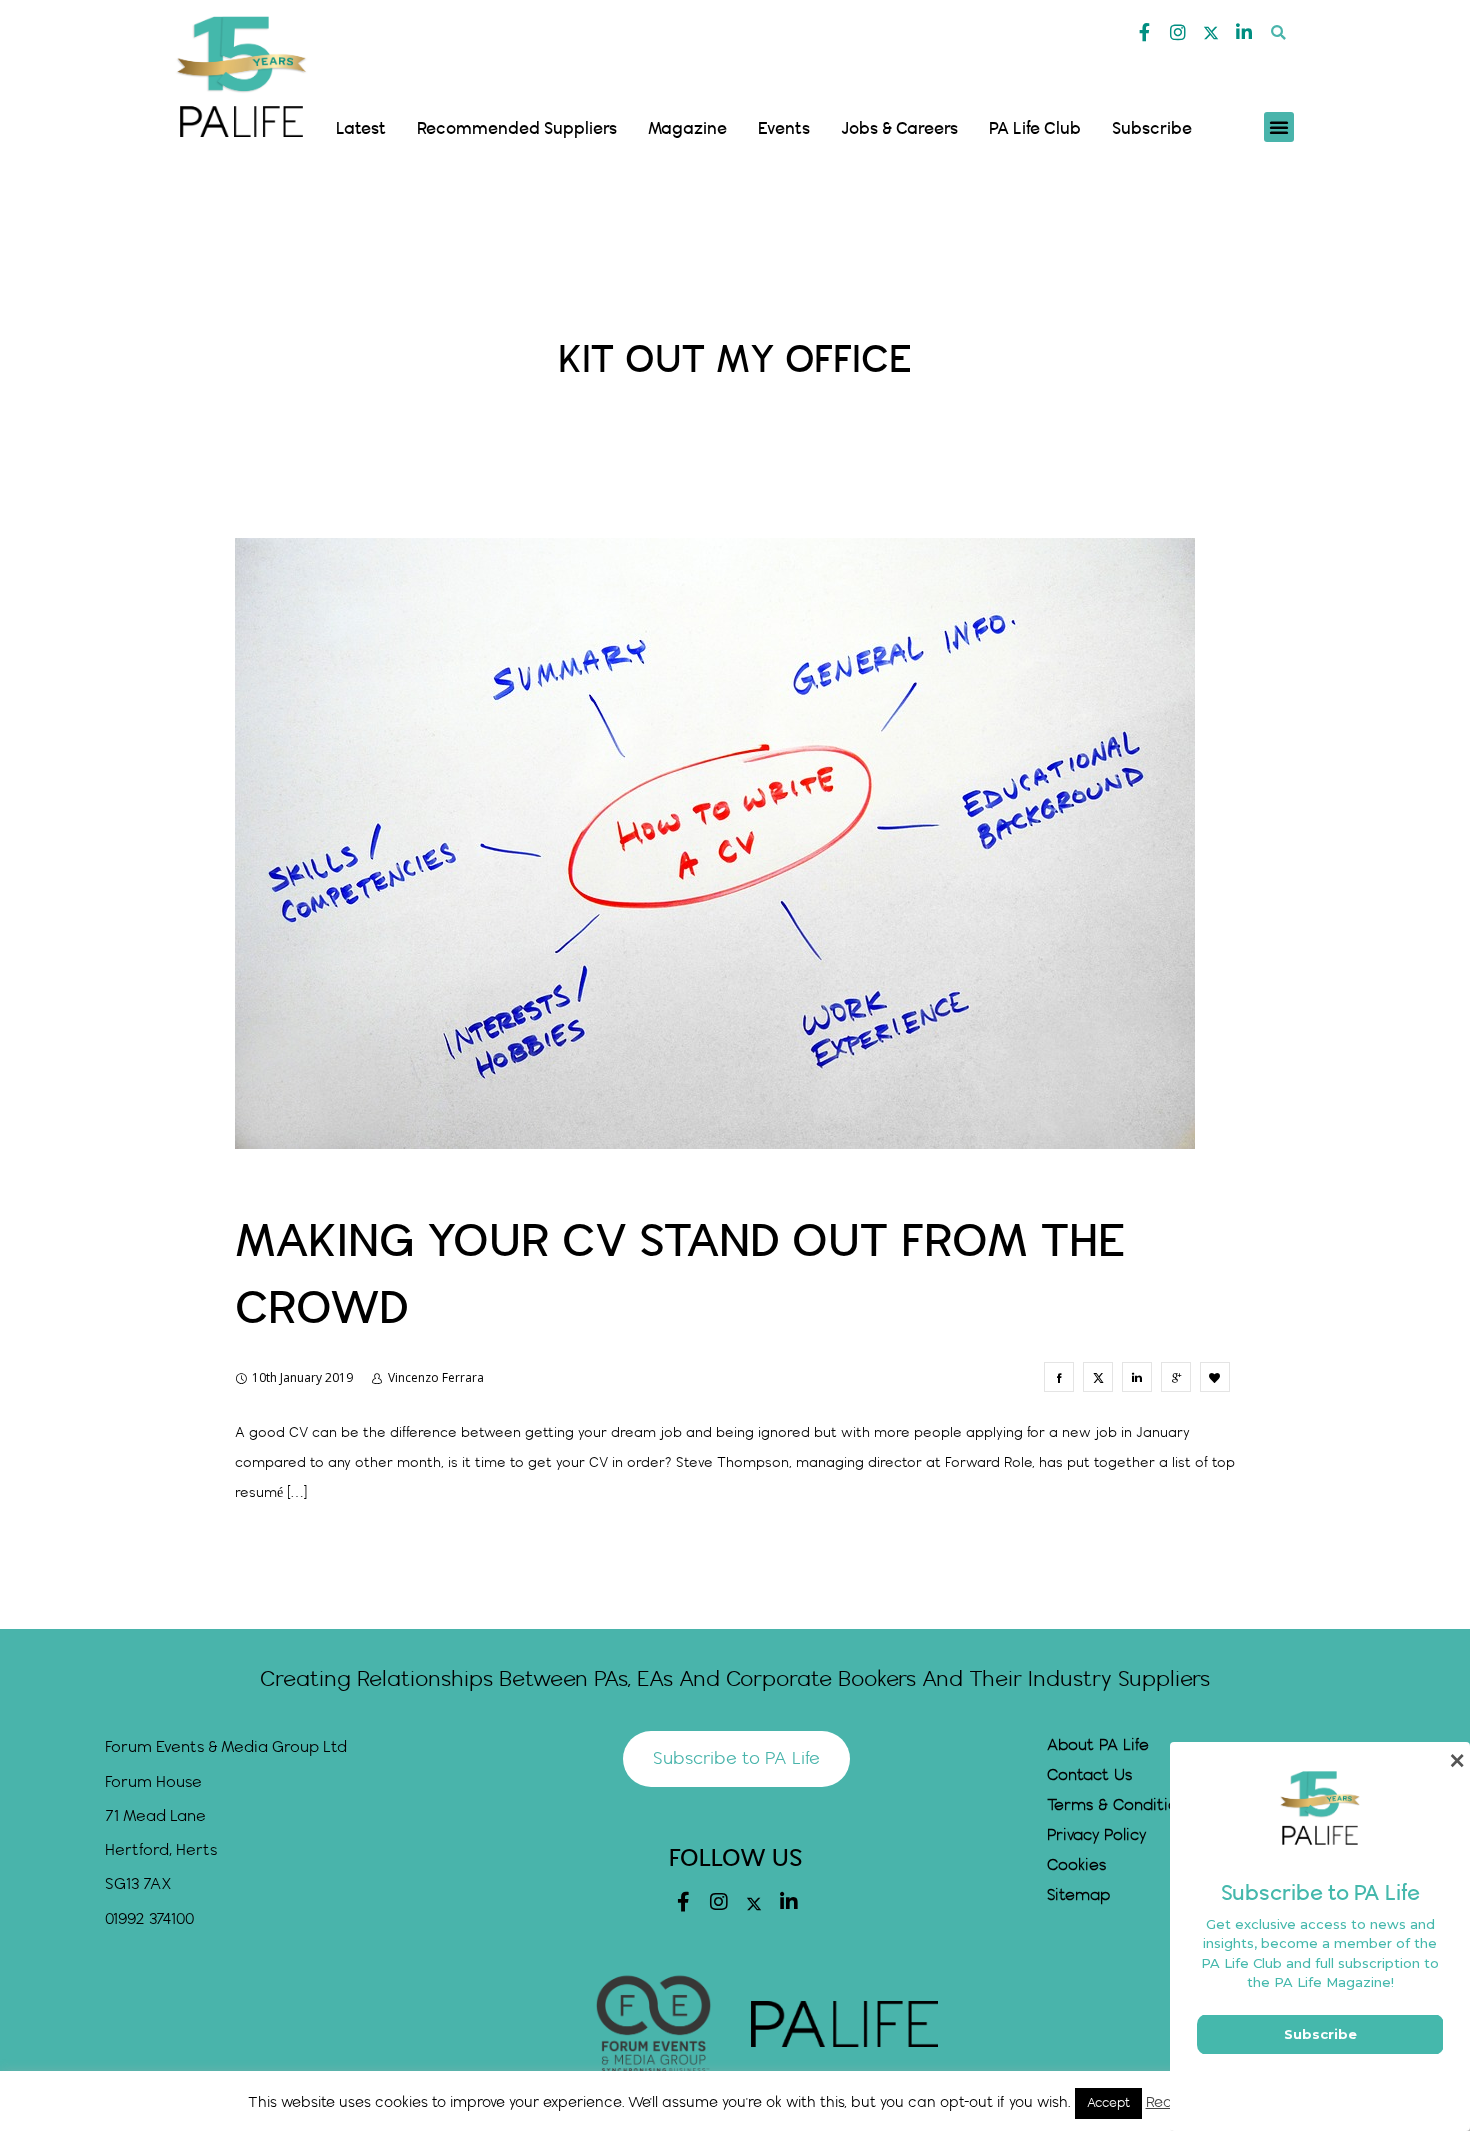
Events (784, 129)
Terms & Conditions (1120, 1805)
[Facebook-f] (1145, 32)
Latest (361, 129)
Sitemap (1078, 1895)
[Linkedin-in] (1244, 32)
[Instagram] (1178, 32)
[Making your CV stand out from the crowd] (1059, 1377)
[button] (1278, 32)
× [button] (1456, 1760)
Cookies (1076, 1865)
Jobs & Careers (899, 129)
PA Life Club (1035, 129)
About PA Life (1098, 1745)
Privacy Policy (1096, 1835)
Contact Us (1089, 1775)
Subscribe (1152, 129)
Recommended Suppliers (517, 129)
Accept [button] (1108, 2103)
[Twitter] (1211, 33)
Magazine (687, 129)
